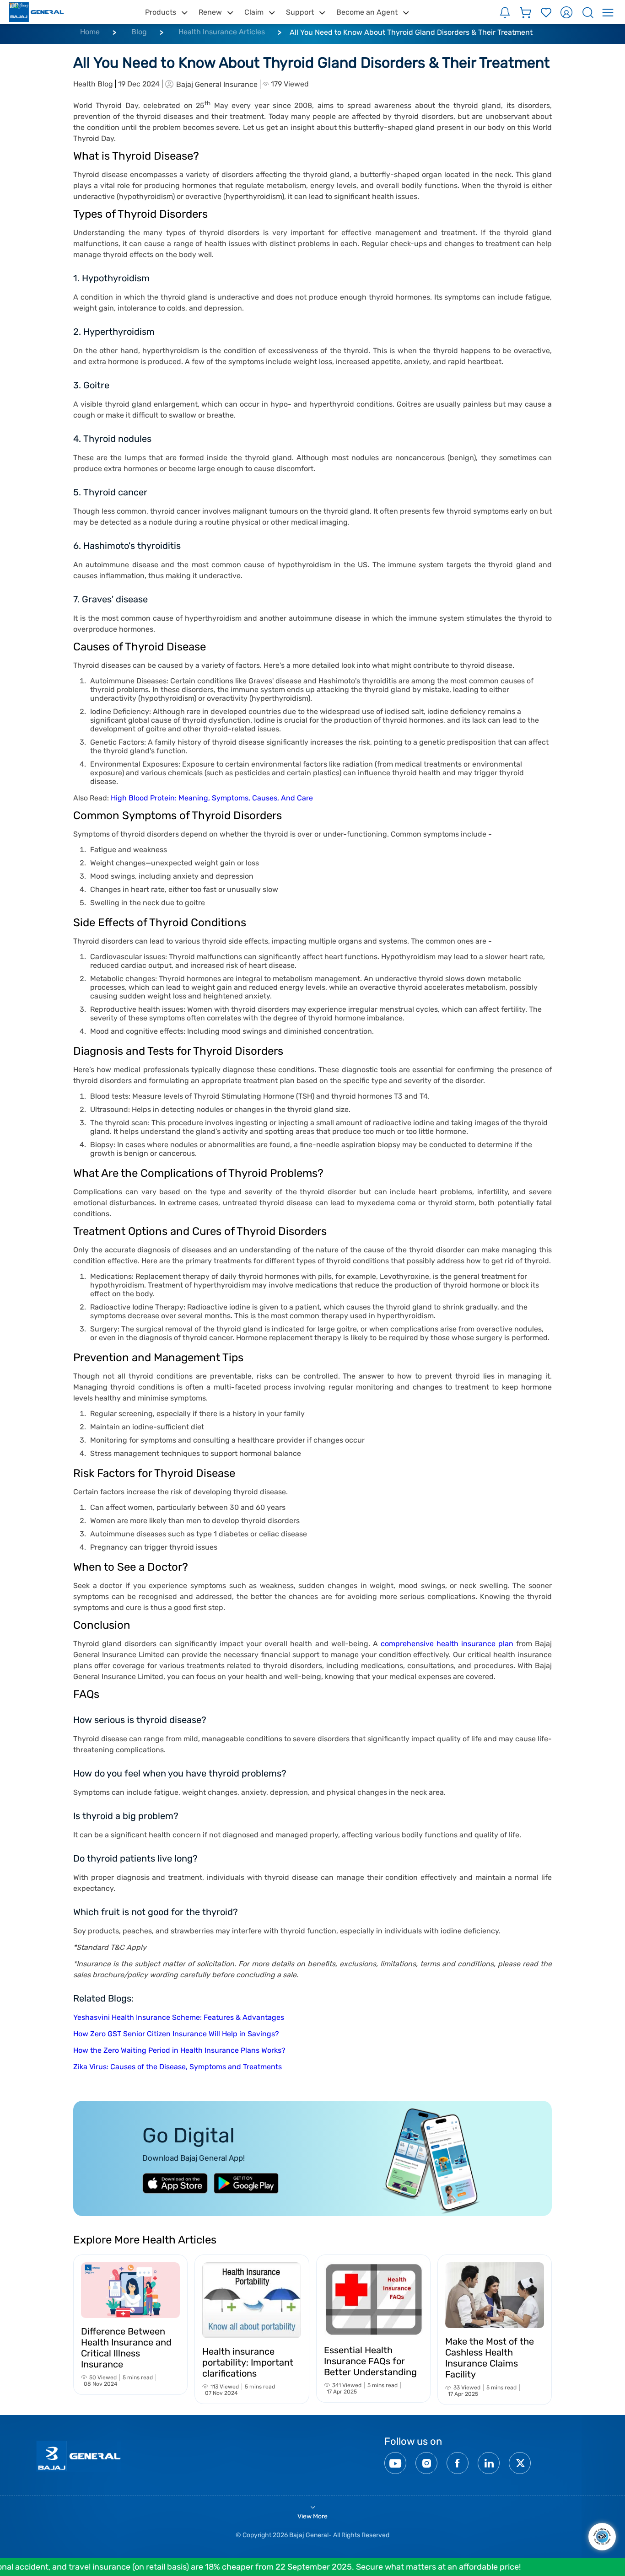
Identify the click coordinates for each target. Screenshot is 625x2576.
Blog (139, 32)
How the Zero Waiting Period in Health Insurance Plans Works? (179, 2050)
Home (90, 32)
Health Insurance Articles (222, 32)
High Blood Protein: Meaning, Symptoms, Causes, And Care (212, 798)
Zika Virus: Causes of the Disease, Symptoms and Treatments (178, 2067)
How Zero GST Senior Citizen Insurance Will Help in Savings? (176, 2034)
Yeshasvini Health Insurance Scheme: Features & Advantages (179, 2017)
